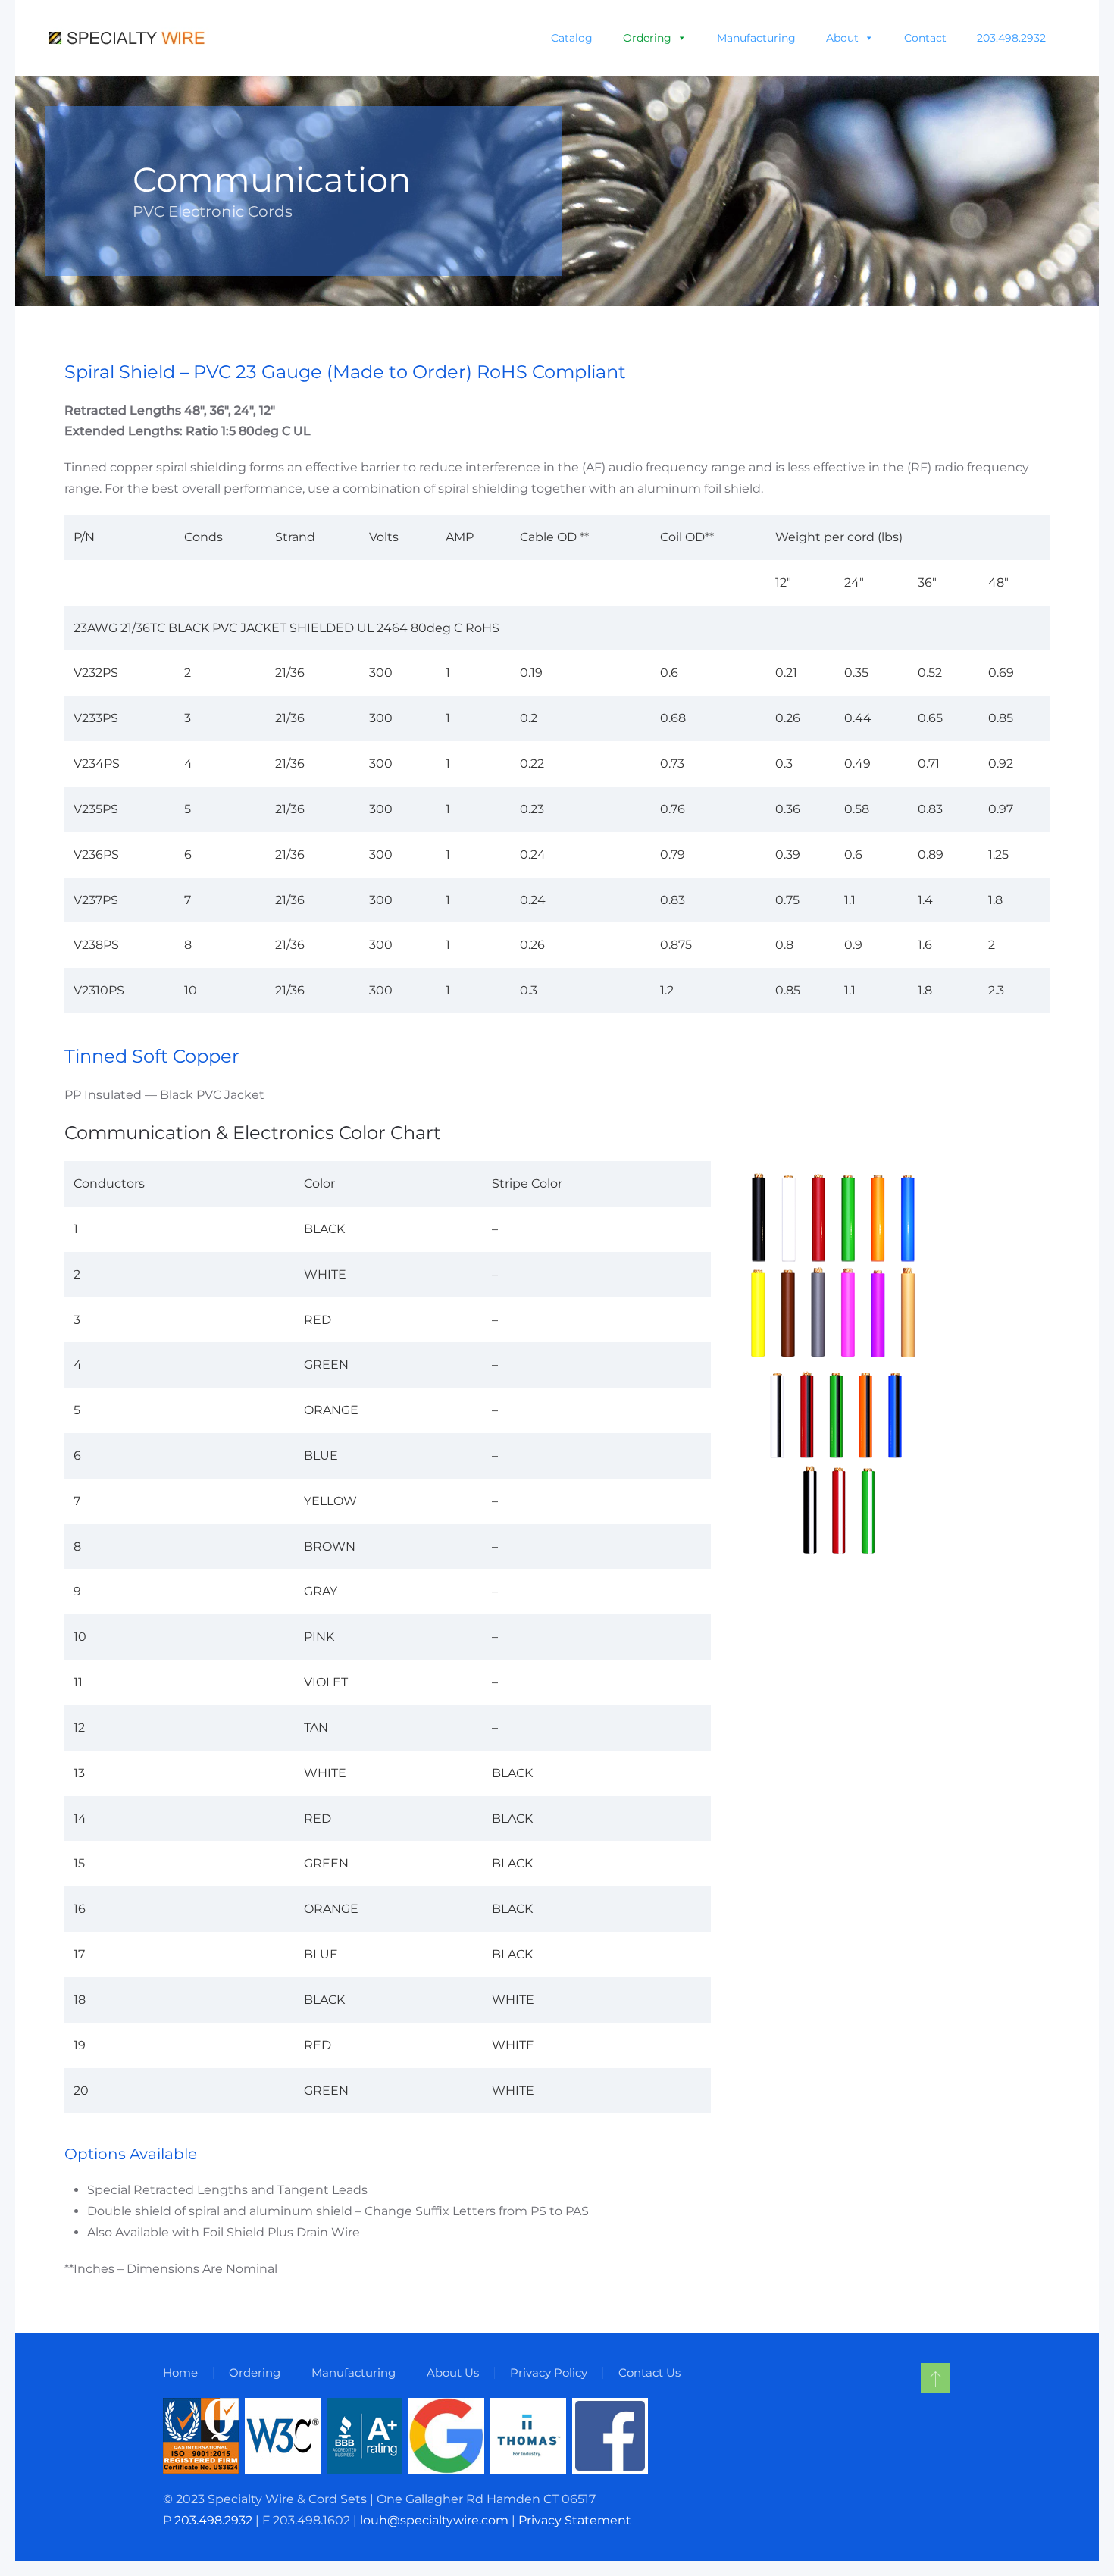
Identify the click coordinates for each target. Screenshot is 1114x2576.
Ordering (647, 38)
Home (180, 2373)
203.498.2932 (1011, 38)
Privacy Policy (549, 2373)
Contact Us (649, 2373)
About (842, 38)
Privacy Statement (575, 2520)
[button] (936, 2378)
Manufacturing (756, 38)
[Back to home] (128, 38)
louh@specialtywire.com (434, 2520)
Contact (925, 38)
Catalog (572, 38)
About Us (453, 2373)
